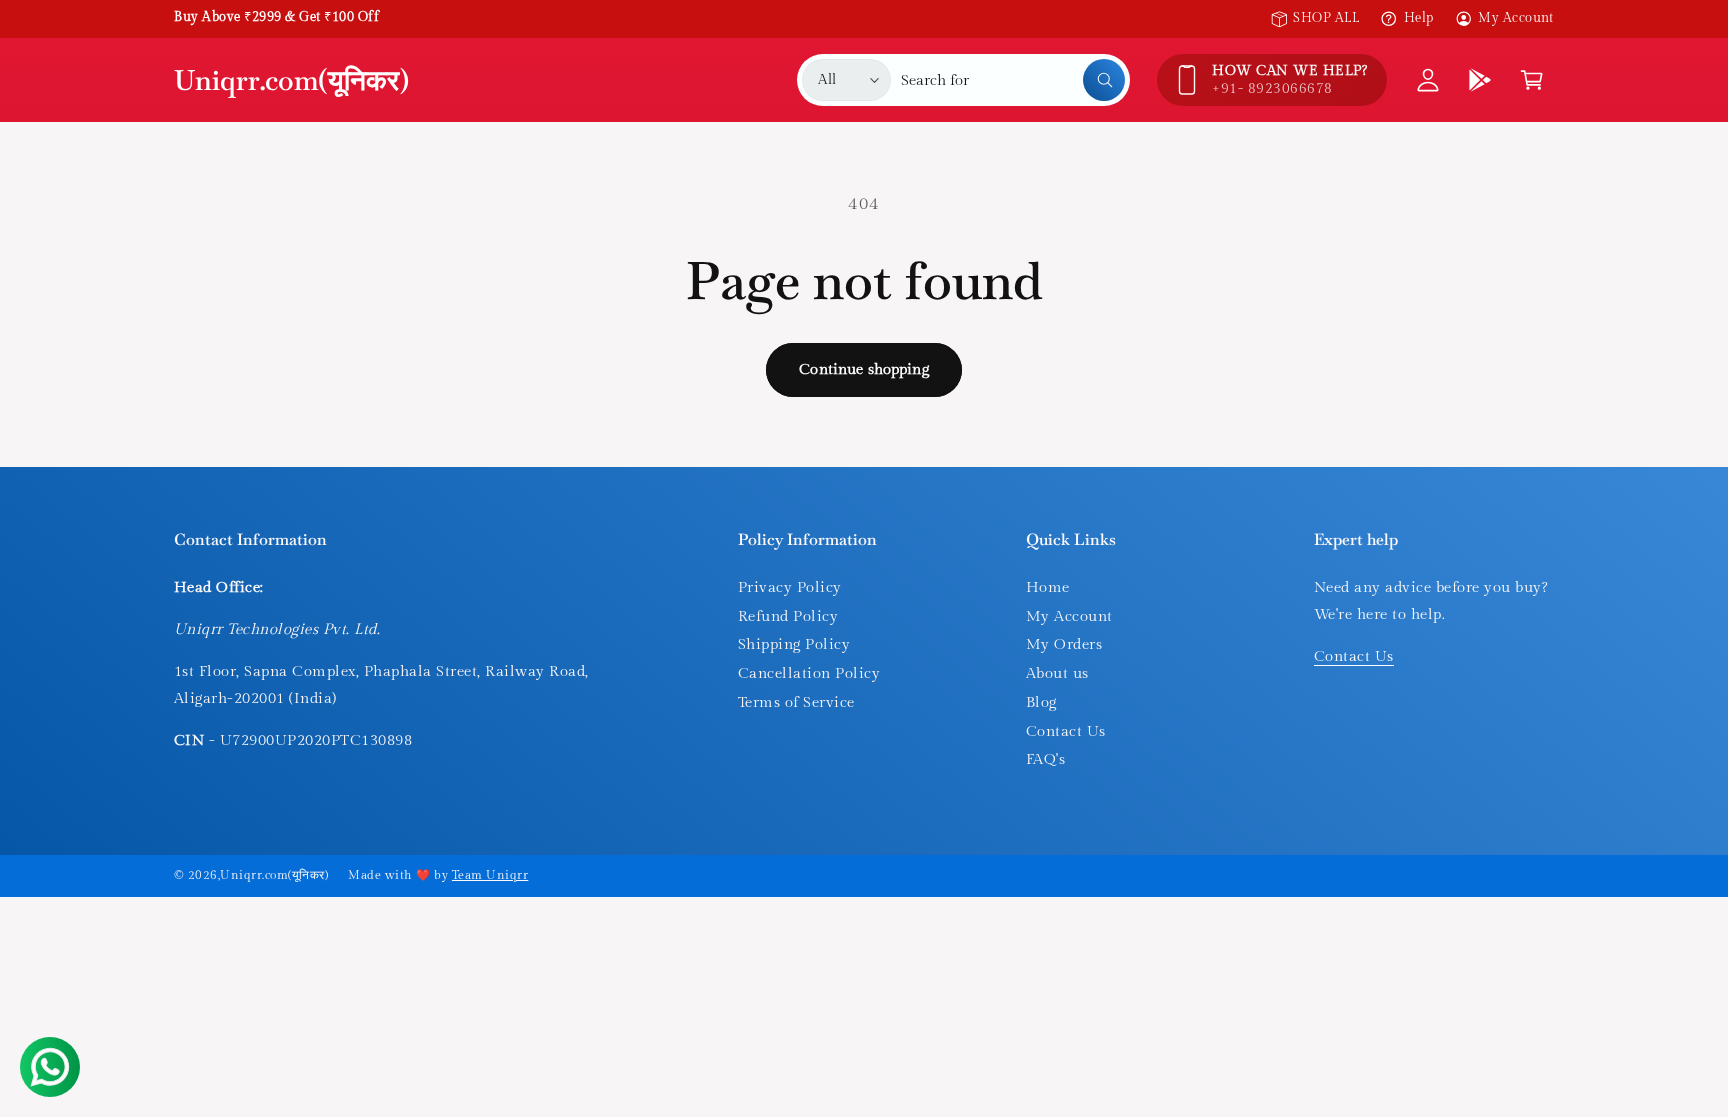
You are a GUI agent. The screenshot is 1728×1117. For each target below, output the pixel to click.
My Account (1516, 18)
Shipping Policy (794, 644)
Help (1418, 18)
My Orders (1064, 644)
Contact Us (1066, 731)
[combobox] (1013, 80)
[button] (1532, 80)
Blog (1041, 702)
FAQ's (1045, 759)
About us (1057, 673)
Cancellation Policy (809, 673)
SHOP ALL (1326, 18)
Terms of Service (796, 702)
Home (1048, 587)
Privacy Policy (790, 587)
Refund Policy (788, 616)
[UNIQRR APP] (1480, 80)
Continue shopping (864, 369)
